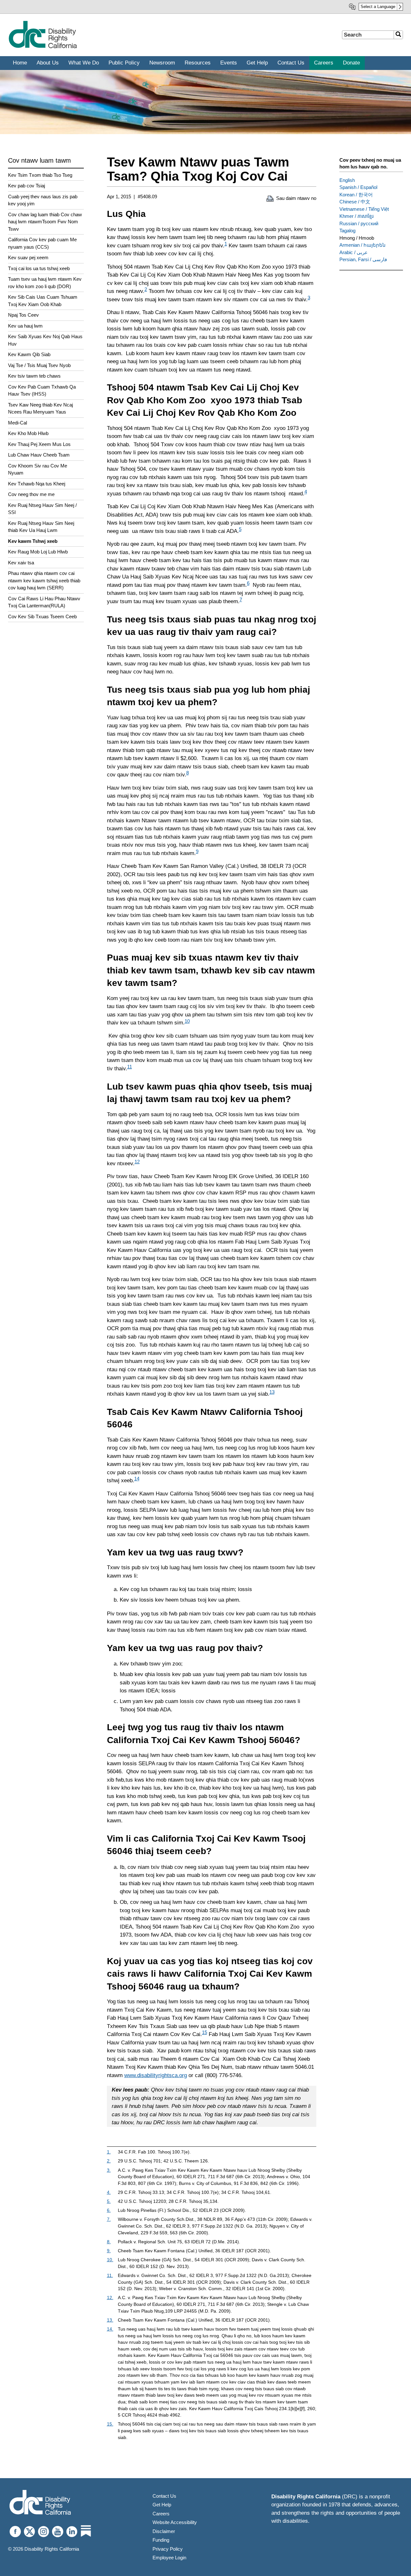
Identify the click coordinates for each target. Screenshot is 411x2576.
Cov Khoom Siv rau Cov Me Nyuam (38, 469)
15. (110, 2424)
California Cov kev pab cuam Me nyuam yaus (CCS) (42, 243)
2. (109, 2161)
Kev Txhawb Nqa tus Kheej (37, 484)
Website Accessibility (175, 2522)
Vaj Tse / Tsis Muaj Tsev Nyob (39, 365)
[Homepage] (43, 47)
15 (205, 2032)
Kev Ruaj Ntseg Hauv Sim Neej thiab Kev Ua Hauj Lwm (41, 527)
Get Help (162, 2505)
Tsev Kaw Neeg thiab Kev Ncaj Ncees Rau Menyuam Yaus (40, 408)
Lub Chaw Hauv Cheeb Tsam (39, 455)
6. (109, 2210)
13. (110, 2320)
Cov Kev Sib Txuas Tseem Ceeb (42, 616)
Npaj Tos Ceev (23, 315)
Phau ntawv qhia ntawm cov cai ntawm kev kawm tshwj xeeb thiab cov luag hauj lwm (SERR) (44, 580)
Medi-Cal (17, 423)
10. (110, 2260)
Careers (161, 2514)
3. (109, 2170)
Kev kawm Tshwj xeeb (33, 541)
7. (109, 2219)
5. (109, 2201)
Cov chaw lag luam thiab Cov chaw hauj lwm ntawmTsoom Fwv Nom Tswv (45, 222)
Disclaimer (164, 2531)
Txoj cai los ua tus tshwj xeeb (39, 268)
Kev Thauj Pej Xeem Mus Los (39, 444)
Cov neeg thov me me (31, 494)
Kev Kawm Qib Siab (29, 354)
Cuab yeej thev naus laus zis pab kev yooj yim (43, 200)
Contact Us (164, 2496)
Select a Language (378, 7)
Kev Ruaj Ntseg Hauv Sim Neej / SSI (42, 509)
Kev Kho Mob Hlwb (28, 433)
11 (130, 1067)
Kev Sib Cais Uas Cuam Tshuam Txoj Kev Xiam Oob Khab (43, 301)
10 (187, 1021)
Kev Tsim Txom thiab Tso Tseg (40, 175)
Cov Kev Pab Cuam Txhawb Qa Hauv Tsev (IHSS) (42, 390)
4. (109, 2192)
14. (110, 2329)
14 (137, 1479)
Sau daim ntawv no (296, 198)
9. (109, 2251)
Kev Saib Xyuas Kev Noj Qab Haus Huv (45, 340)
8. (109, 2242)
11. (110, 2276)
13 (272, 1392)
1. (109, 2152)
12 (137, 1162)
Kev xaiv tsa (21, 563)
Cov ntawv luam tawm (39, 160)
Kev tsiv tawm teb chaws (34, 376)
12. (110, 2298)
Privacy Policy (168, 2549)
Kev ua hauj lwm (25, 326)
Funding (161, 2540)
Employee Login (169, 2558)
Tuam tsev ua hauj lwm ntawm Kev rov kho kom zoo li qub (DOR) (45, 283)
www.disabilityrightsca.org (156, 2075)
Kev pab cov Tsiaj (26, 186)
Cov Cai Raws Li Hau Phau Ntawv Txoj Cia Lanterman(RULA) (44, 602)
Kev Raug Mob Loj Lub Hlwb (38, 552)
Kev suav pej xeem (28, 257)
